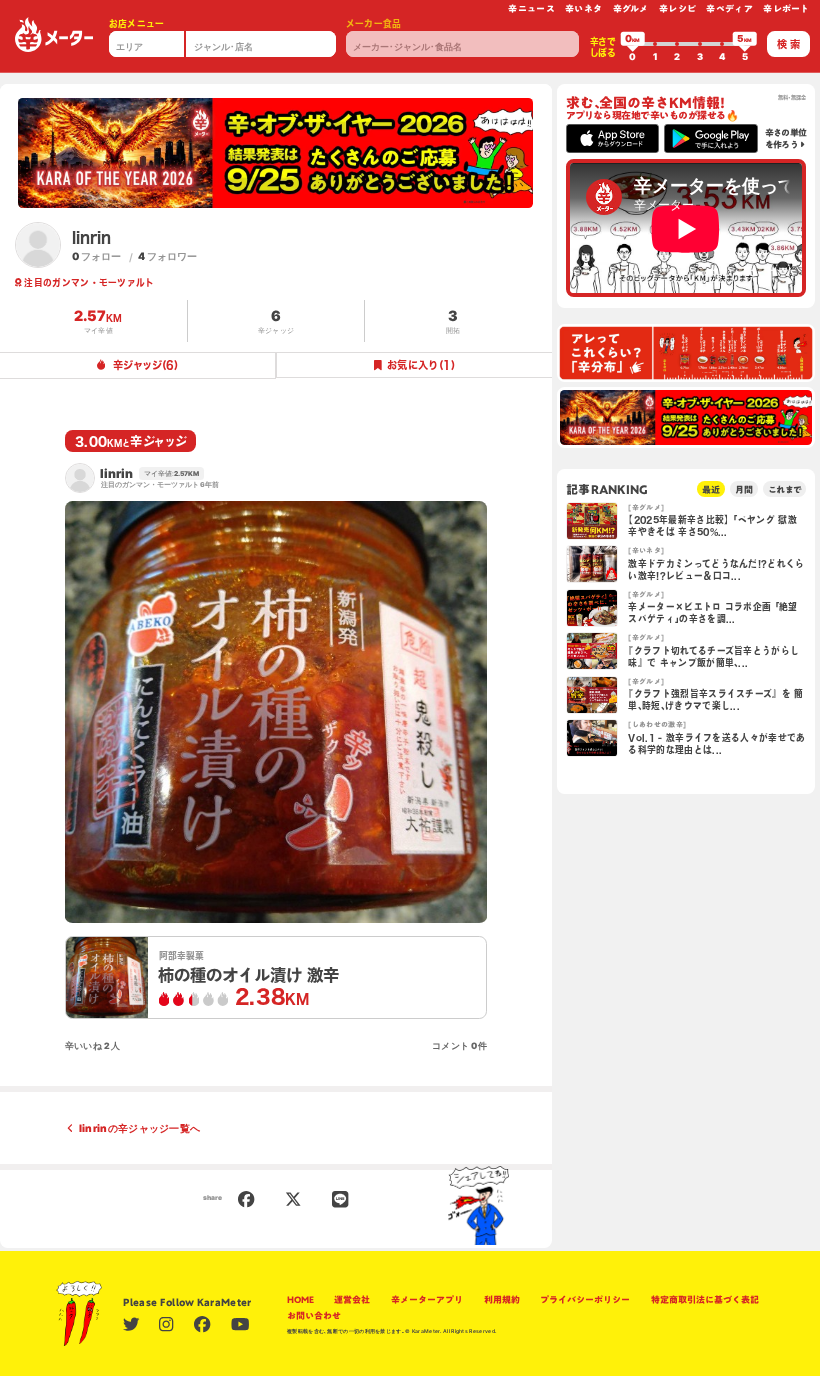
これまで (784, 489)
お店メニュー (137, 23)
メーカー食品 (374, 23)
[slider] (633, 44)
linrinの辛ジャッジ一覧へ (140, 1128)
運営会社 (352, 1299)
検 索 (788, 44)
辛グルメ (631, 8)
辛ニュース (531, 8)
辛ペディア (729, 8)
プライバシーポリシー (585, 1299)
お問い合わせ (314, 1315)
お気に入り (421, 365)
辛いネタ (583, 8)
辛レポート (786, 8)
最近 (711, 489)
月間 (744, 489)
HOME (300, 1299)
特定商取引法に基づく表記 (705, 1299)
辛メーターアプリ (427, 1299)
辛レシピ (677, 8)
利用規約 (502, 1299)
